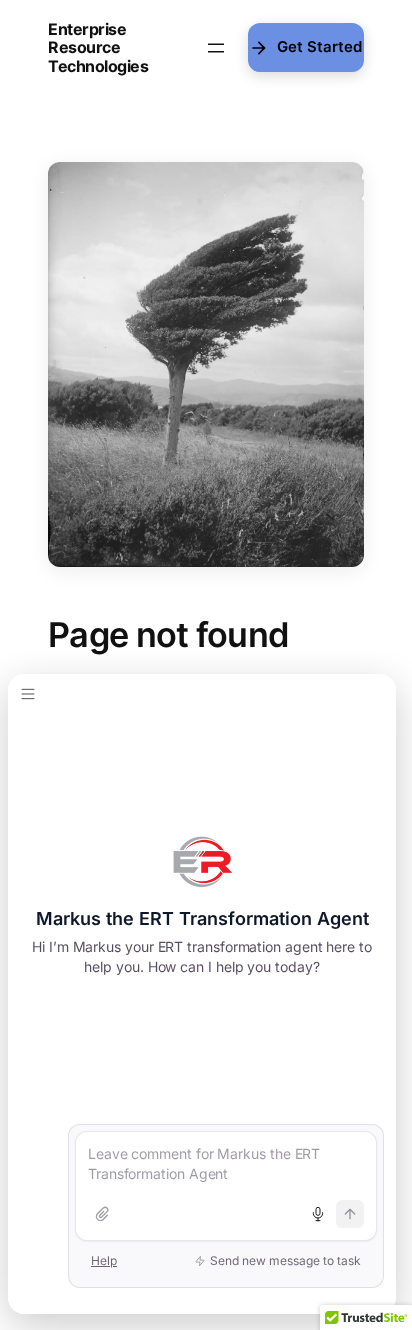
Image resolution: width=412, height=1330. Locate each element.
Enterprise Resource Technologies (98, 47)
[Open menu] (216, 48)
